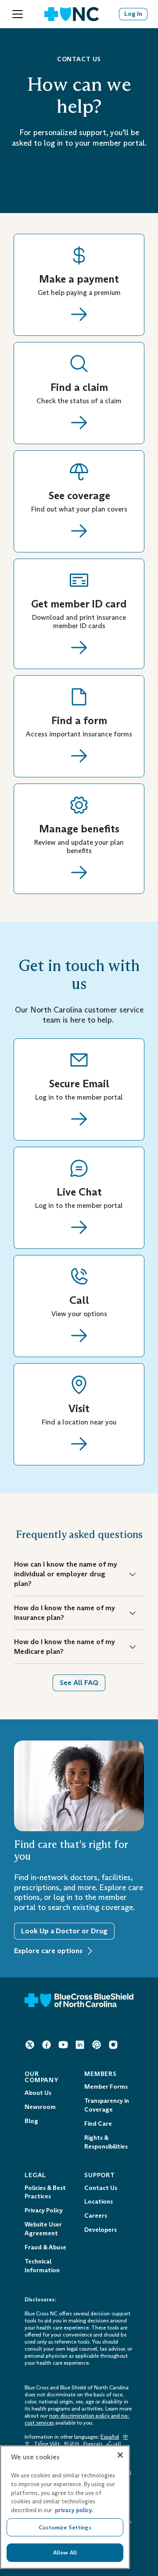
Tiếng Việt (47, 2444)
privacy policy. (74, 2510)
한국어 (72, 2444)
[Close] (120, 2455)
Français (93, 2444)
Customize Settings (65, 2527)
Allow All (65, 2552)
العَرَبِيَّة (113, 2444)
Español (110, 2437)
